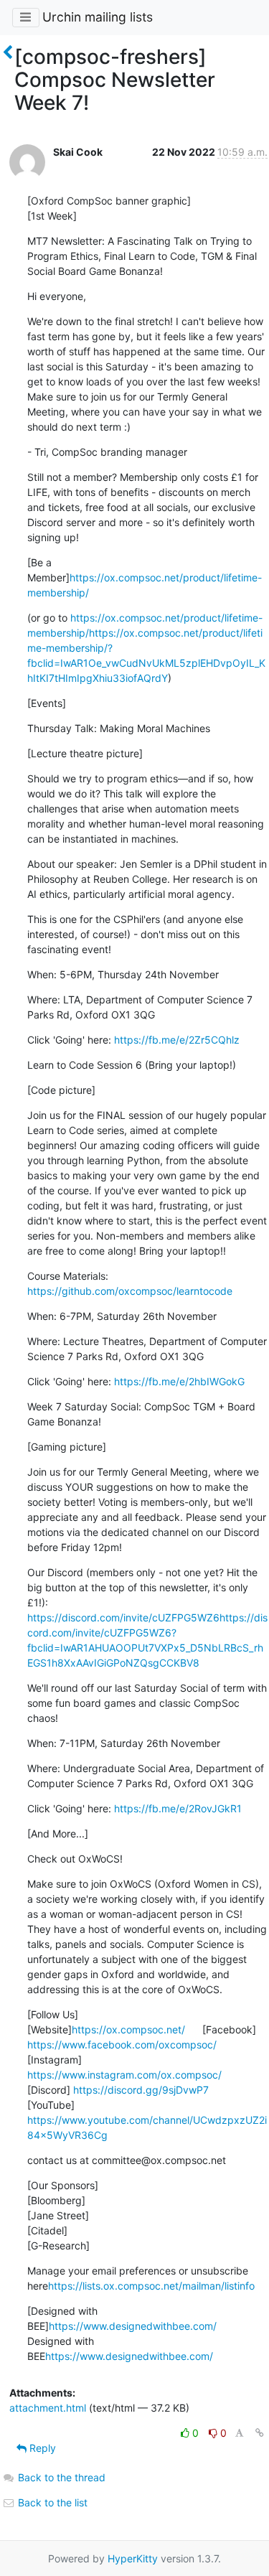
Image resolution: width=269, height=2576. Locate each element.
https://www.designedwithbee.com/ (133, 2326)
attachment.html (48, 2408)
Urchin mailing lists (98, 17)
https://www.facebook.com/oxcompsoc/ (122, 2045)
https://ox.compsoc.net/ (128, 2029)
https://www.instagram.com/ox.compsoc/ (124, 2075)
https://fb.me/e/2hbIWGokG (179, 1381)
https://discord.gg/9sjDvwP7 (141, 2090)
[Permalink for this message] (260, 2433)
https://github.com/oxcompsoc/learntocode (130, 1291)
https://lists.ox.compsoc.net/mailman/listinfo (151, 2286)
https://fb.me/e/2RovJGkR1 (178, 1808)
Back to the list (51, 2502)
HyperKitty (133, 2558)
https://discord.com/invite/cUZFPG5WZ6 (123, 1617)
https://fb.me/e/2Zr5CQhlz (177, 1040)
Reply (41, 2448)
